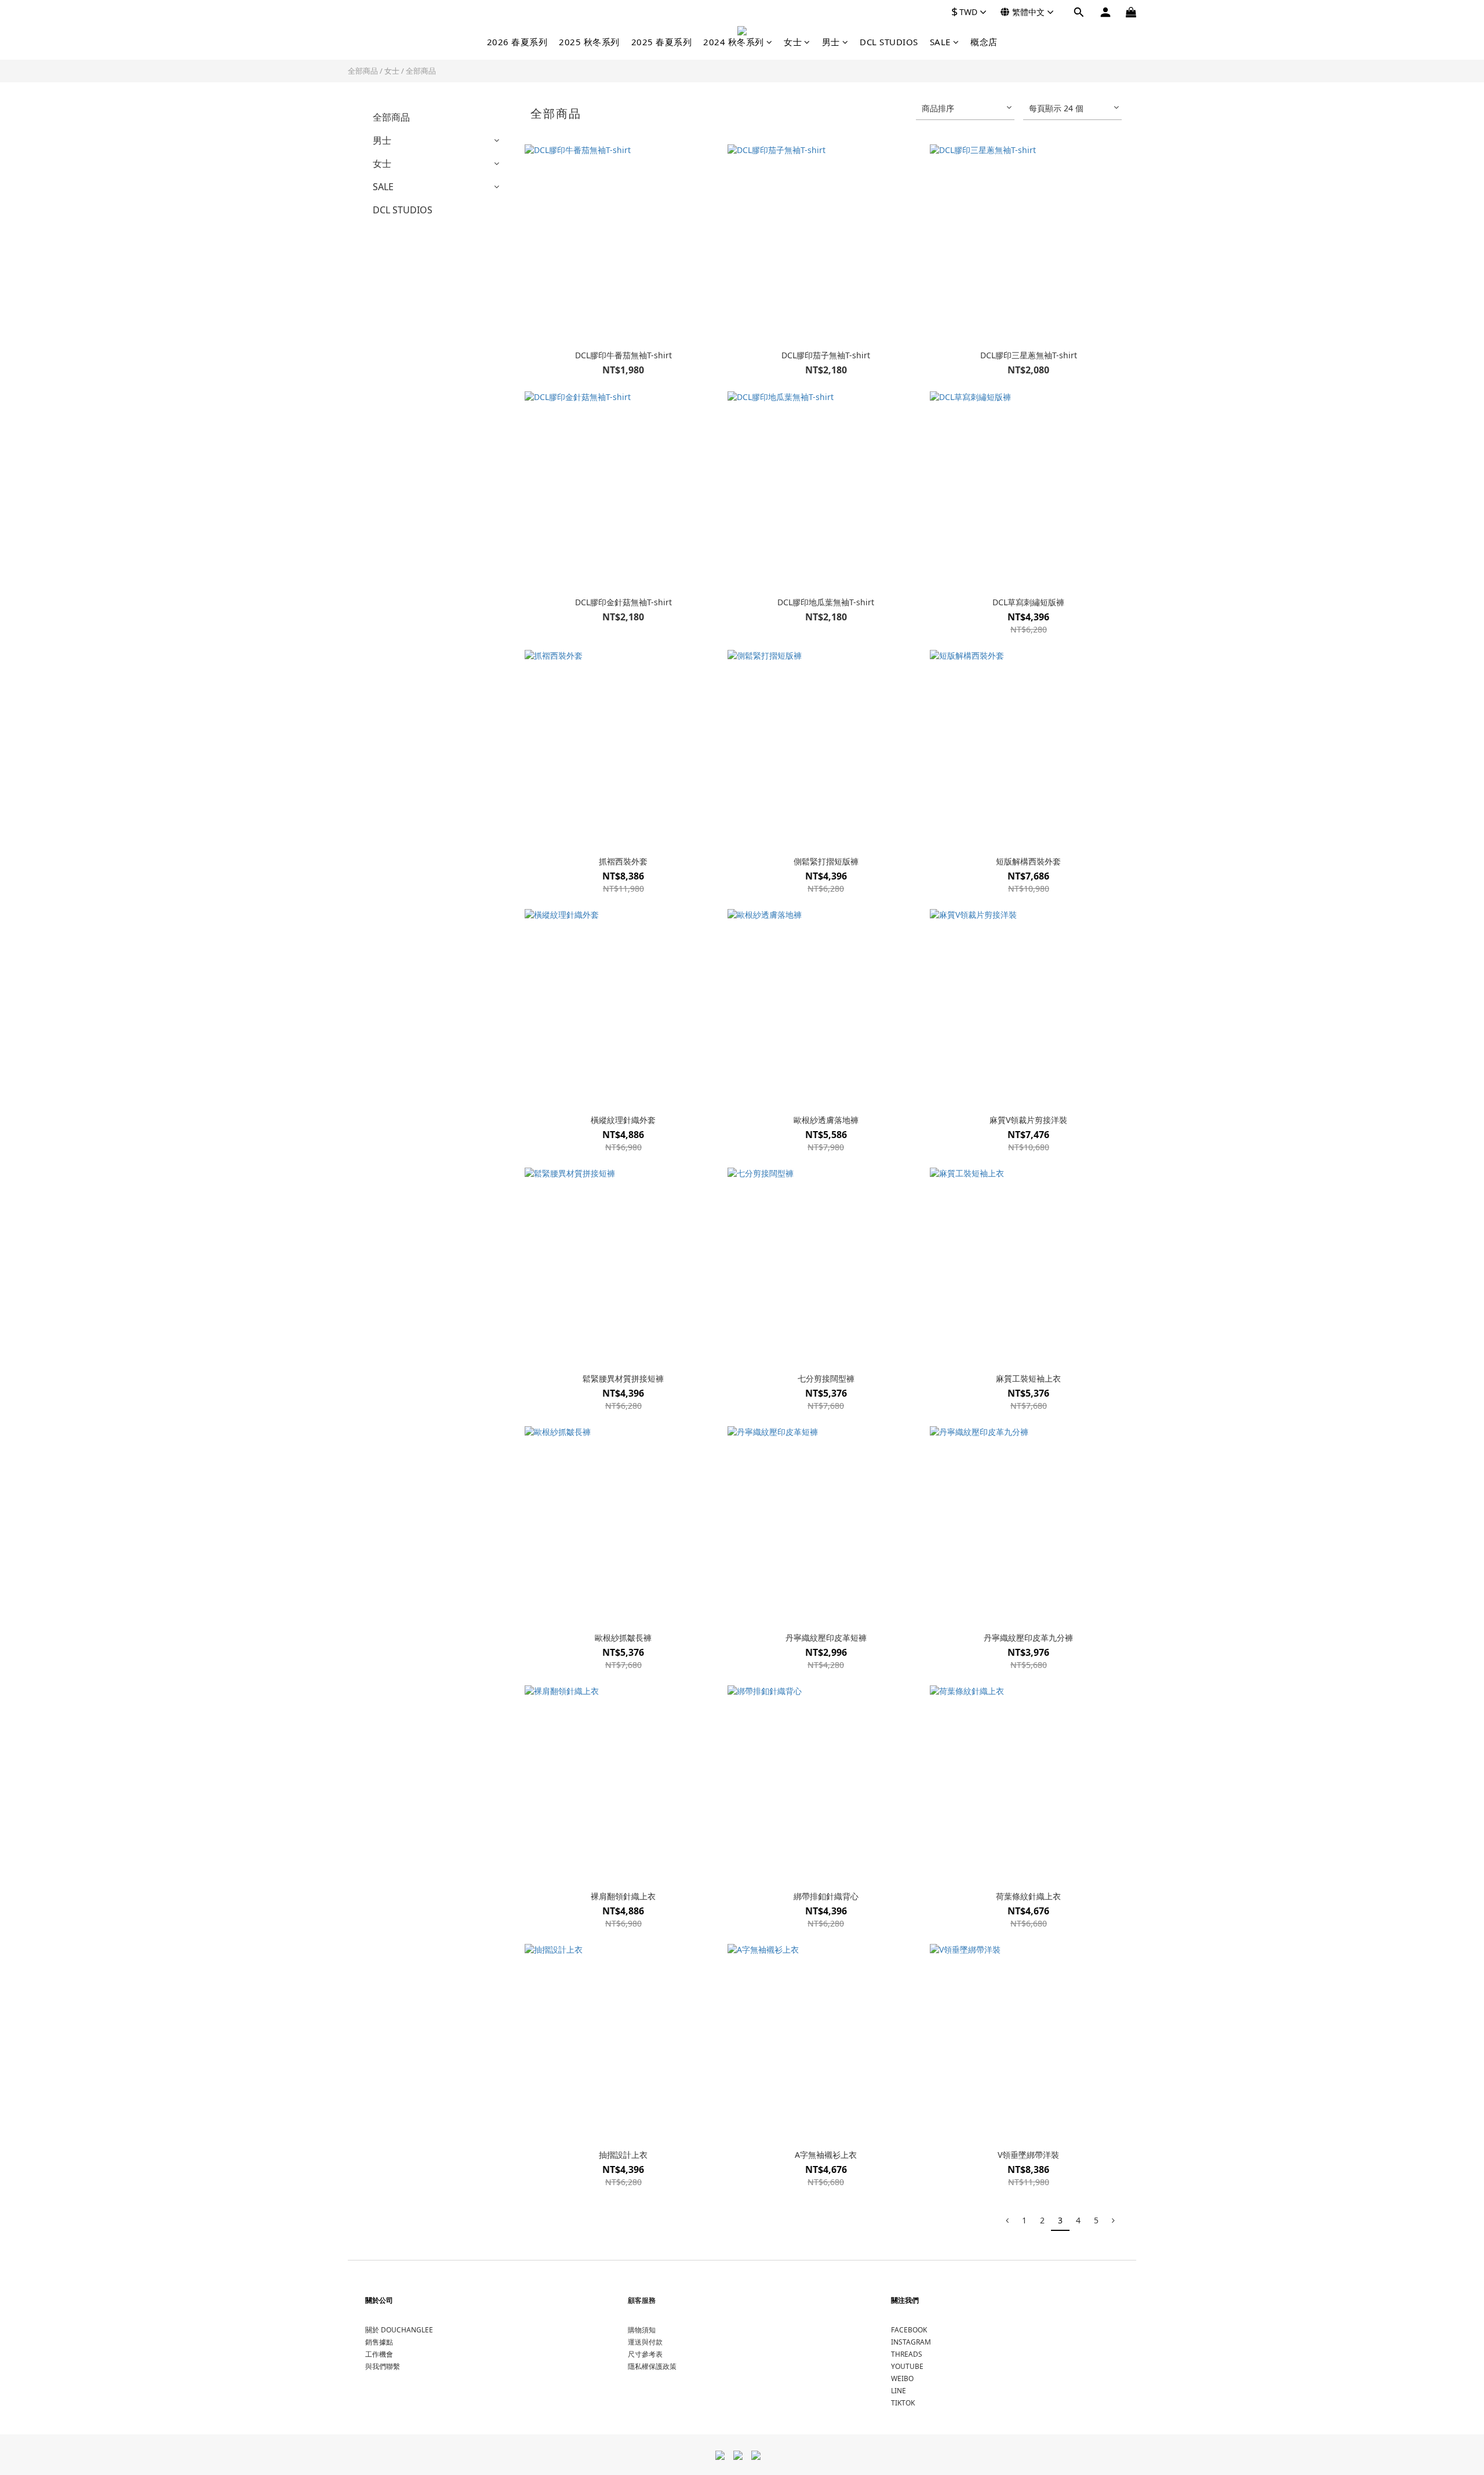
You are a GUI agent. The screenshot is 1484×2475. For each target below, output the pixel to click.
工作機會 (379, 2354)
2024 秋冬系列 (734, 42)
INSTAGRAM (911, 2342)
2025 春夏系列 (662, 42)
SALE (940, 42)
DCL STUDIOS (889, 42)
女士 (793, 42)
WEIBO (902, 2378)
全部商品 (363, 71)
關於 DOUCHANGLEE (399, 2330)
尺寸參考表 (645, 2354)
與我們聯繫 (383, 2366)
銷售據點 (379, 2342)
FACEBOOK (909, 2330)
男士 (831, 42)
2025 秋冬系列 (589, 42)
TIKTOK (903, 2403)
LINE (899, 2391)
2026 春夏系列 (517, 42)
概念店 (984, 42)
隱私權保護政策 (652, 2366)
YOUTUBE (907, 2366)
